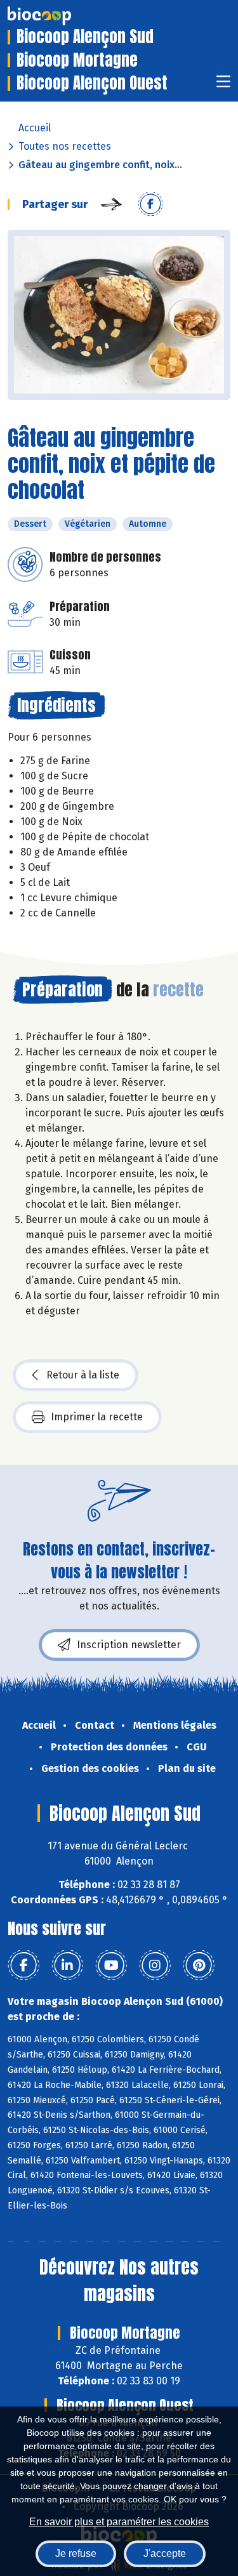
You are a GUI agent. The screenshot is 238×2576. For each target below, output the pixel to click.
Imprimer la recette (97, 1417)
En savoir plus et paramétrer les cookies (119, 2522)
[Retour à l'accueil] (58, 16)
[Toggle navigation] (223, 85)
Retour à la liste (83, 1375)
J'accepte (165, 2553)
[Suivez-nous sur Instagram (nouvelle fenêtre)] (155, 1965)
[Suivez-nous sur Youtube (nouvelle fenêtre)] (111, 1965)
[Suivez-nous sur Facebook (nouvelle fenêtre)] (23, 1965)
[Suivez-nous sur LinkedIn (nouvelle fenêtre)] (67, 1965)
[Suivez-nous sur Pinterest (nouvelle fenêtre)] (199, 1965)
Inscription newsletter (129, 1645)
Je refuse (76, 2553)
